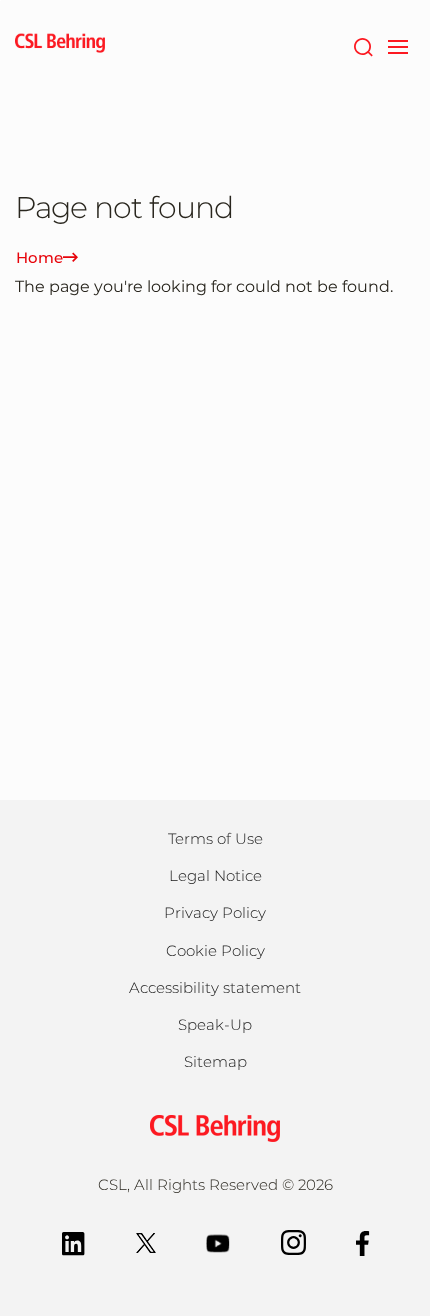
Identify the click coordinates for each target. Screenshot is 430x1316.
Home (39, 257)
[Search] (362, 45)
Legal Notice (215, 875)
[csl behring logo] (215, 1127)
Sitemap (215, 1061)
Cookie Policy (215, 950)
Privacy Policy (215, 912)
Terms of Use (215, 838)
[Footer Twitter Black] (146, 1241)
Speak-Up (215, 1024)
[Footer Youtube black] (218, 1241)
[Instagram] (293, 1241)
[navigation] (397, 45)
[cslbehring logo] (60, 45)
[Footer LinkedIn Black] (73, 1241)
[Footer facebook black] (363, 1241)
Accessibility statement (215, 987)
